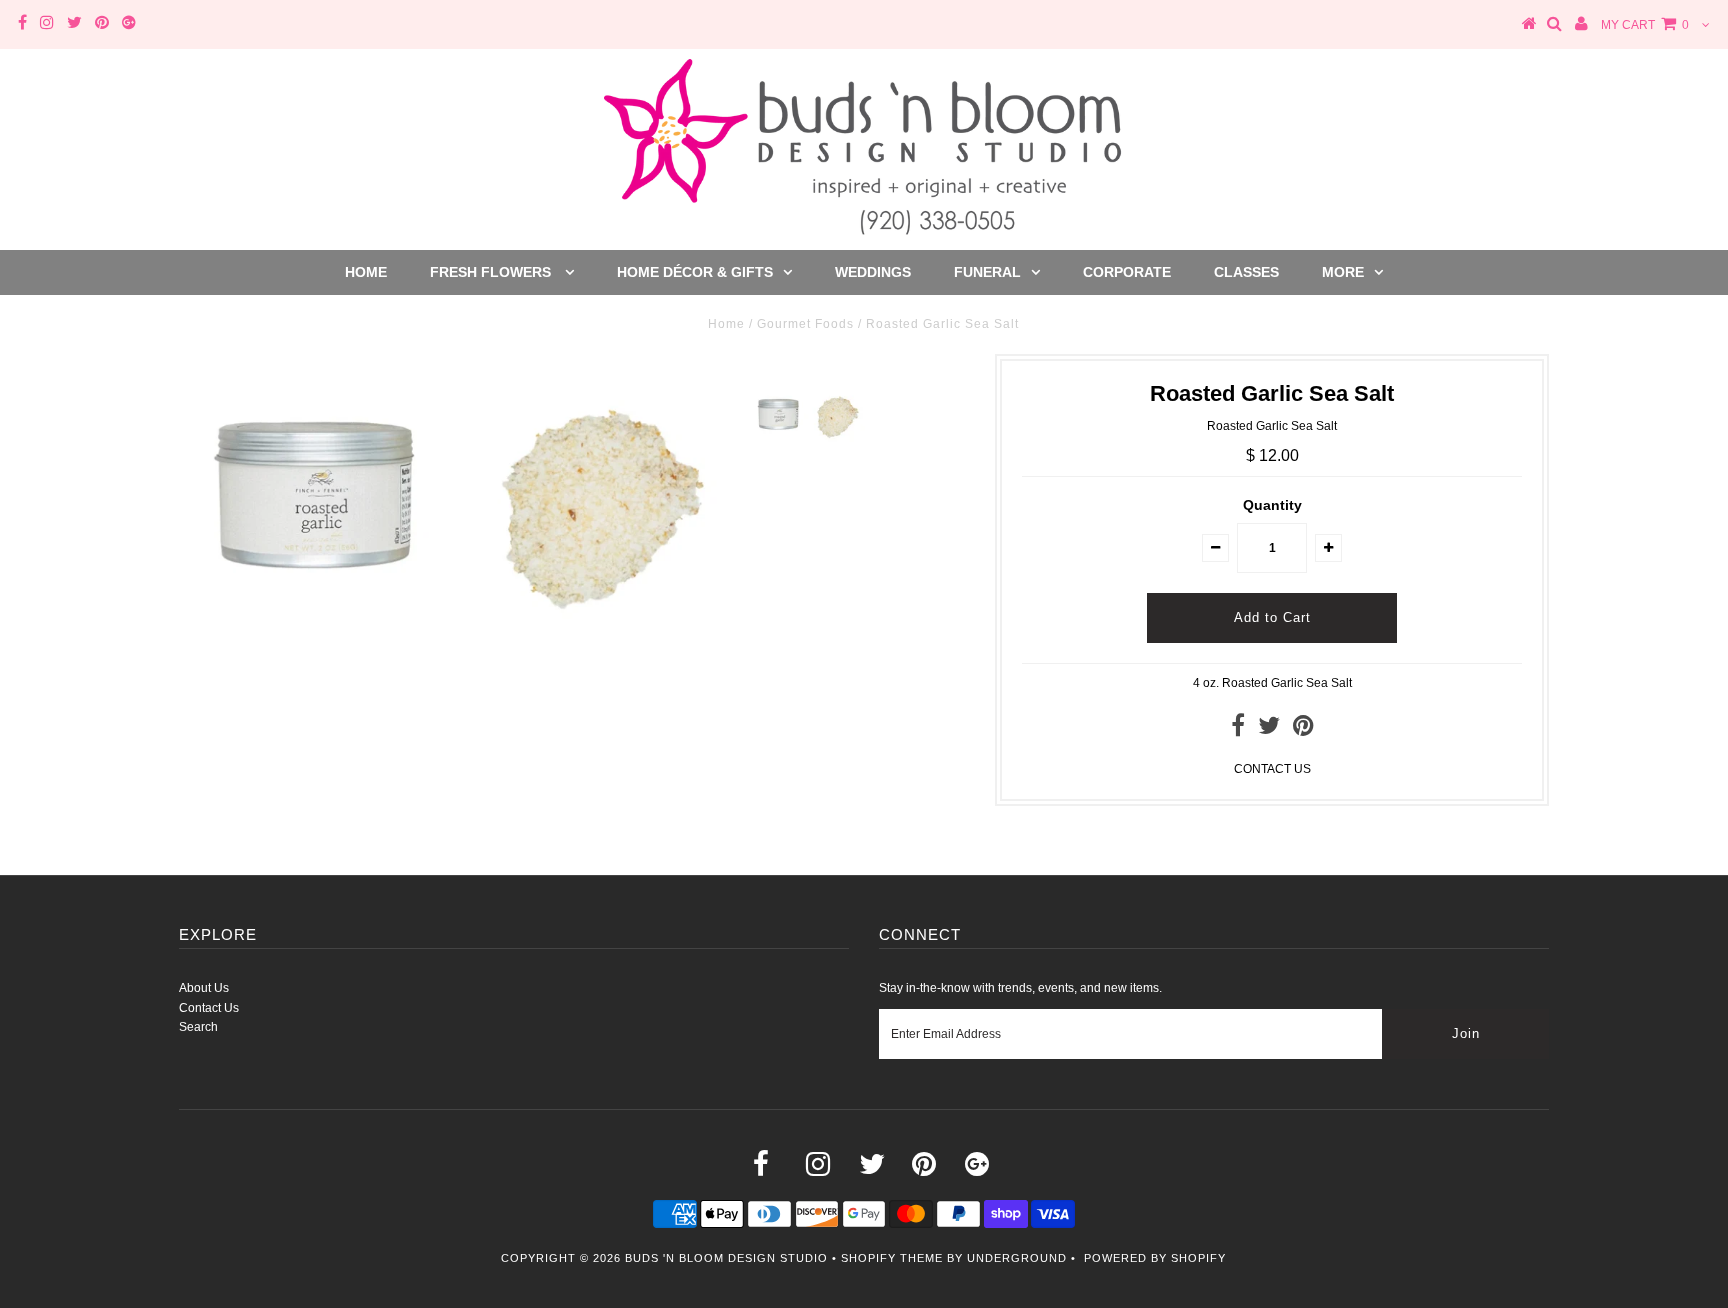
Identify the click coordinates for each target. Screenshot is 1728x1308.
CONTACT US (1272, 769)
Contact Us (209, 1008)
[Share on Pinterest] (1303, 730)
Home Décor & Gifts (695, 272)
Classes (1246, 272)
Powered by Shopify (1155, 1258)
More (1343, 272)
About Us (204, 988)
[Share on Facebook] (1238, 730)
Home (366, 272)
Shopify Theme (892, 1258)
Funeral (987, 272)
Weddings (873, 272)
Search (198, 1027)
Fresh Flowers (492, 272)
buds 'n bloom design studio (726, 1258)
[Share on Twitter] (1269, 730)
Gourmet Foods (805, 324)
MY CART (1645, 25)
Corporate (1127, 272)
